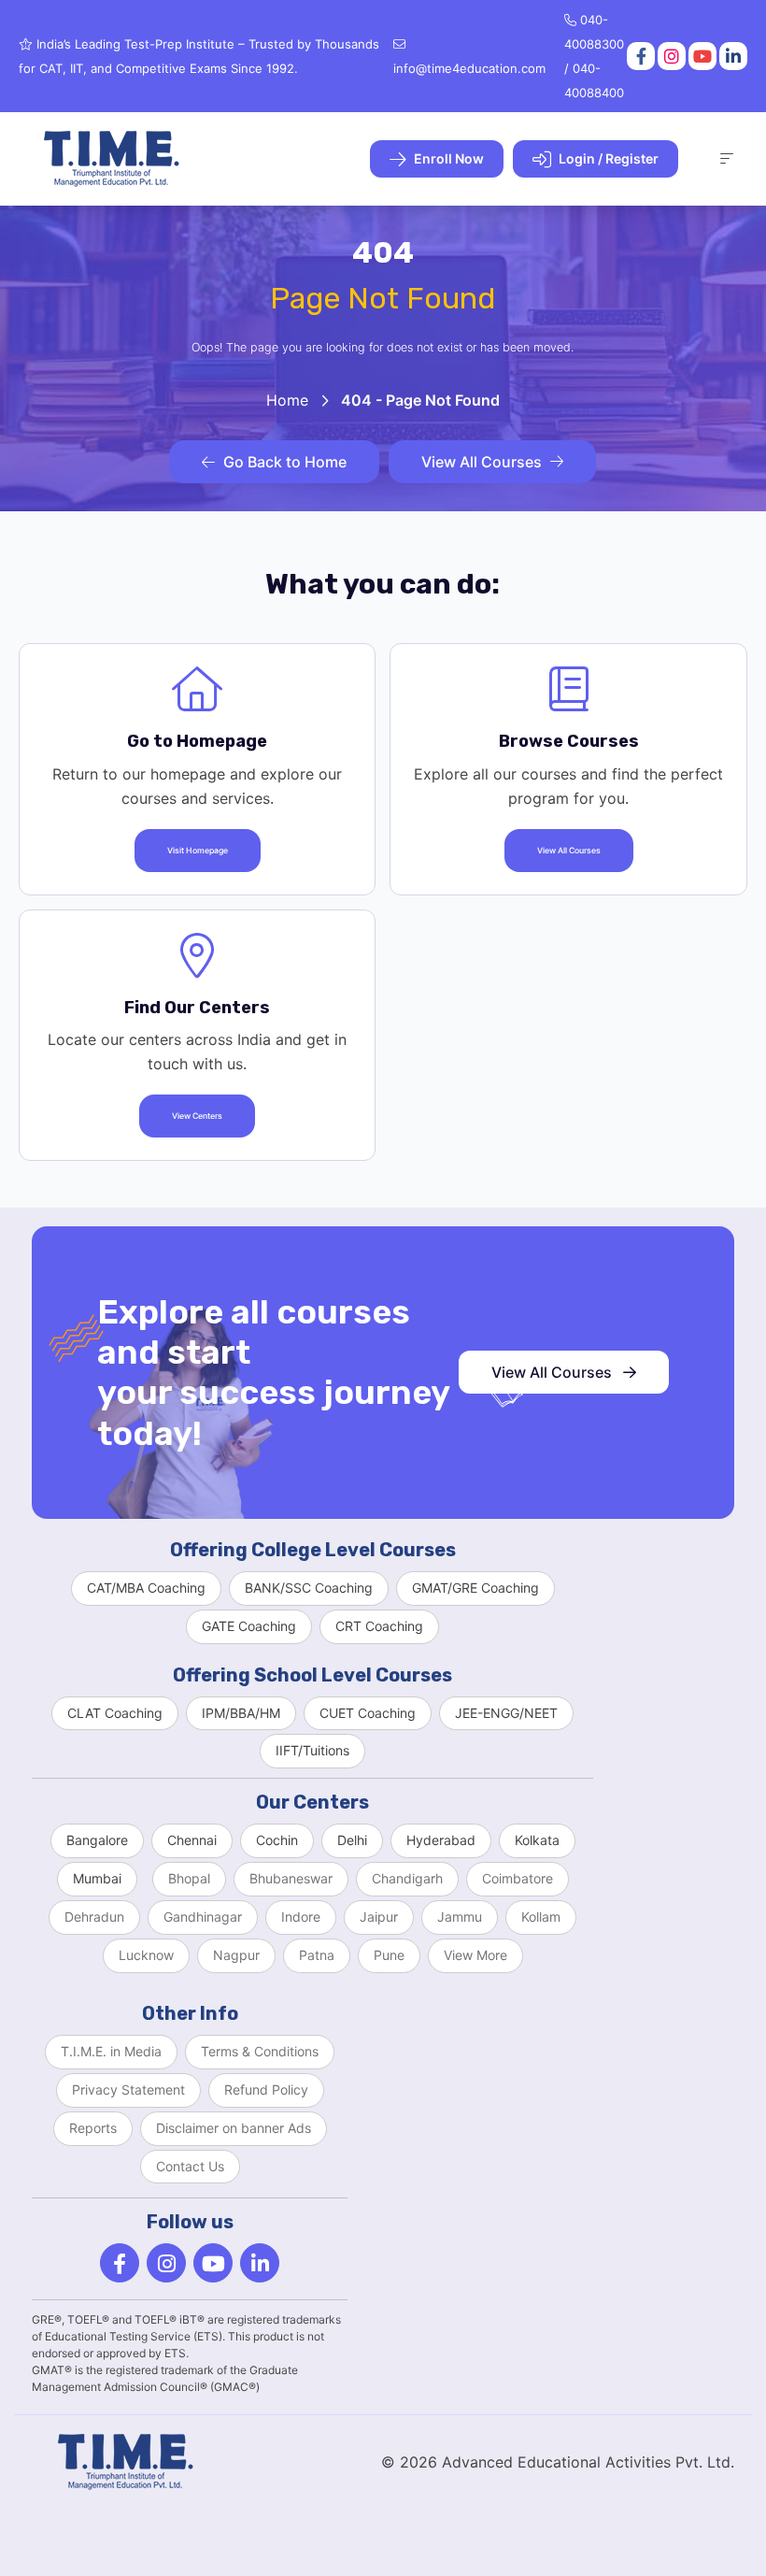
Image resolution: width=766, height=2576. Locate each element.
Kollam (541, 1917)
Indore (301, 1917)
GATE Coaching (249, 1626)
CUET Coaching (368, 1713)
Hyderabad (441, 1840)
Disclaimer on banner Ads (234, 2128)
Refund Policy (266, 2089)
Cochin (277, 1840)
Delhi (352, 1840)
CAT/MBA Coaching (146, 1588)
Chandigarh (407, 1878)
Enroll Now (447, 158)
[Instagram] (670, 56)
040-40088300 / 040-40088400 (594, 56)
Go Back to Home (285, 462)
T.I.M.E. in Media (111, 2051)
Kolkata (537, 1840)
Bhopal (189, 1878)
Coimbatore (518, 1878)
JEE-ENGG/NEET (506, 1713)
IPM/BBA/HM (241, 1713)
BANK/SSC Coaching (309, 1588)
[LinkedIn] (732, 56)
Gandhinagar (203, 1917)
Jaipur (379, 1917)
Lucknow (146, 1955)
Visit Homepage (198, 851)
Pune (389, 1955)
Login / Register (607, 158)
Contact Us (190, 2166)
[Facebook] (639, 56)
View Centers (197, 1116)
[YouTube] (701, 56)
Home (287, 400)
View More (475, 1955)
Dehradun (94, 1917)
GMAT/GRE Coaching (475, 1588)
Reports (93, 2128)
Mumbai (97, 1878)
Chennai (192, 1840)
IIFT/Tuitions (312, 1750)
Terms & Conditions (260, 2051)
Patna (317, 1955)
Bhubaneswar (291, 1878)
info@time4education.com (469, 68)
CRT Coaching (379, 1626)
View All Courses (482, 462)
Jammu (460, 1917)
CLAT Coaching (115, 1713)
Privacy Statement (128, 2089)
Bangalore (97, 1840)
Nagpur (236, 1955)
